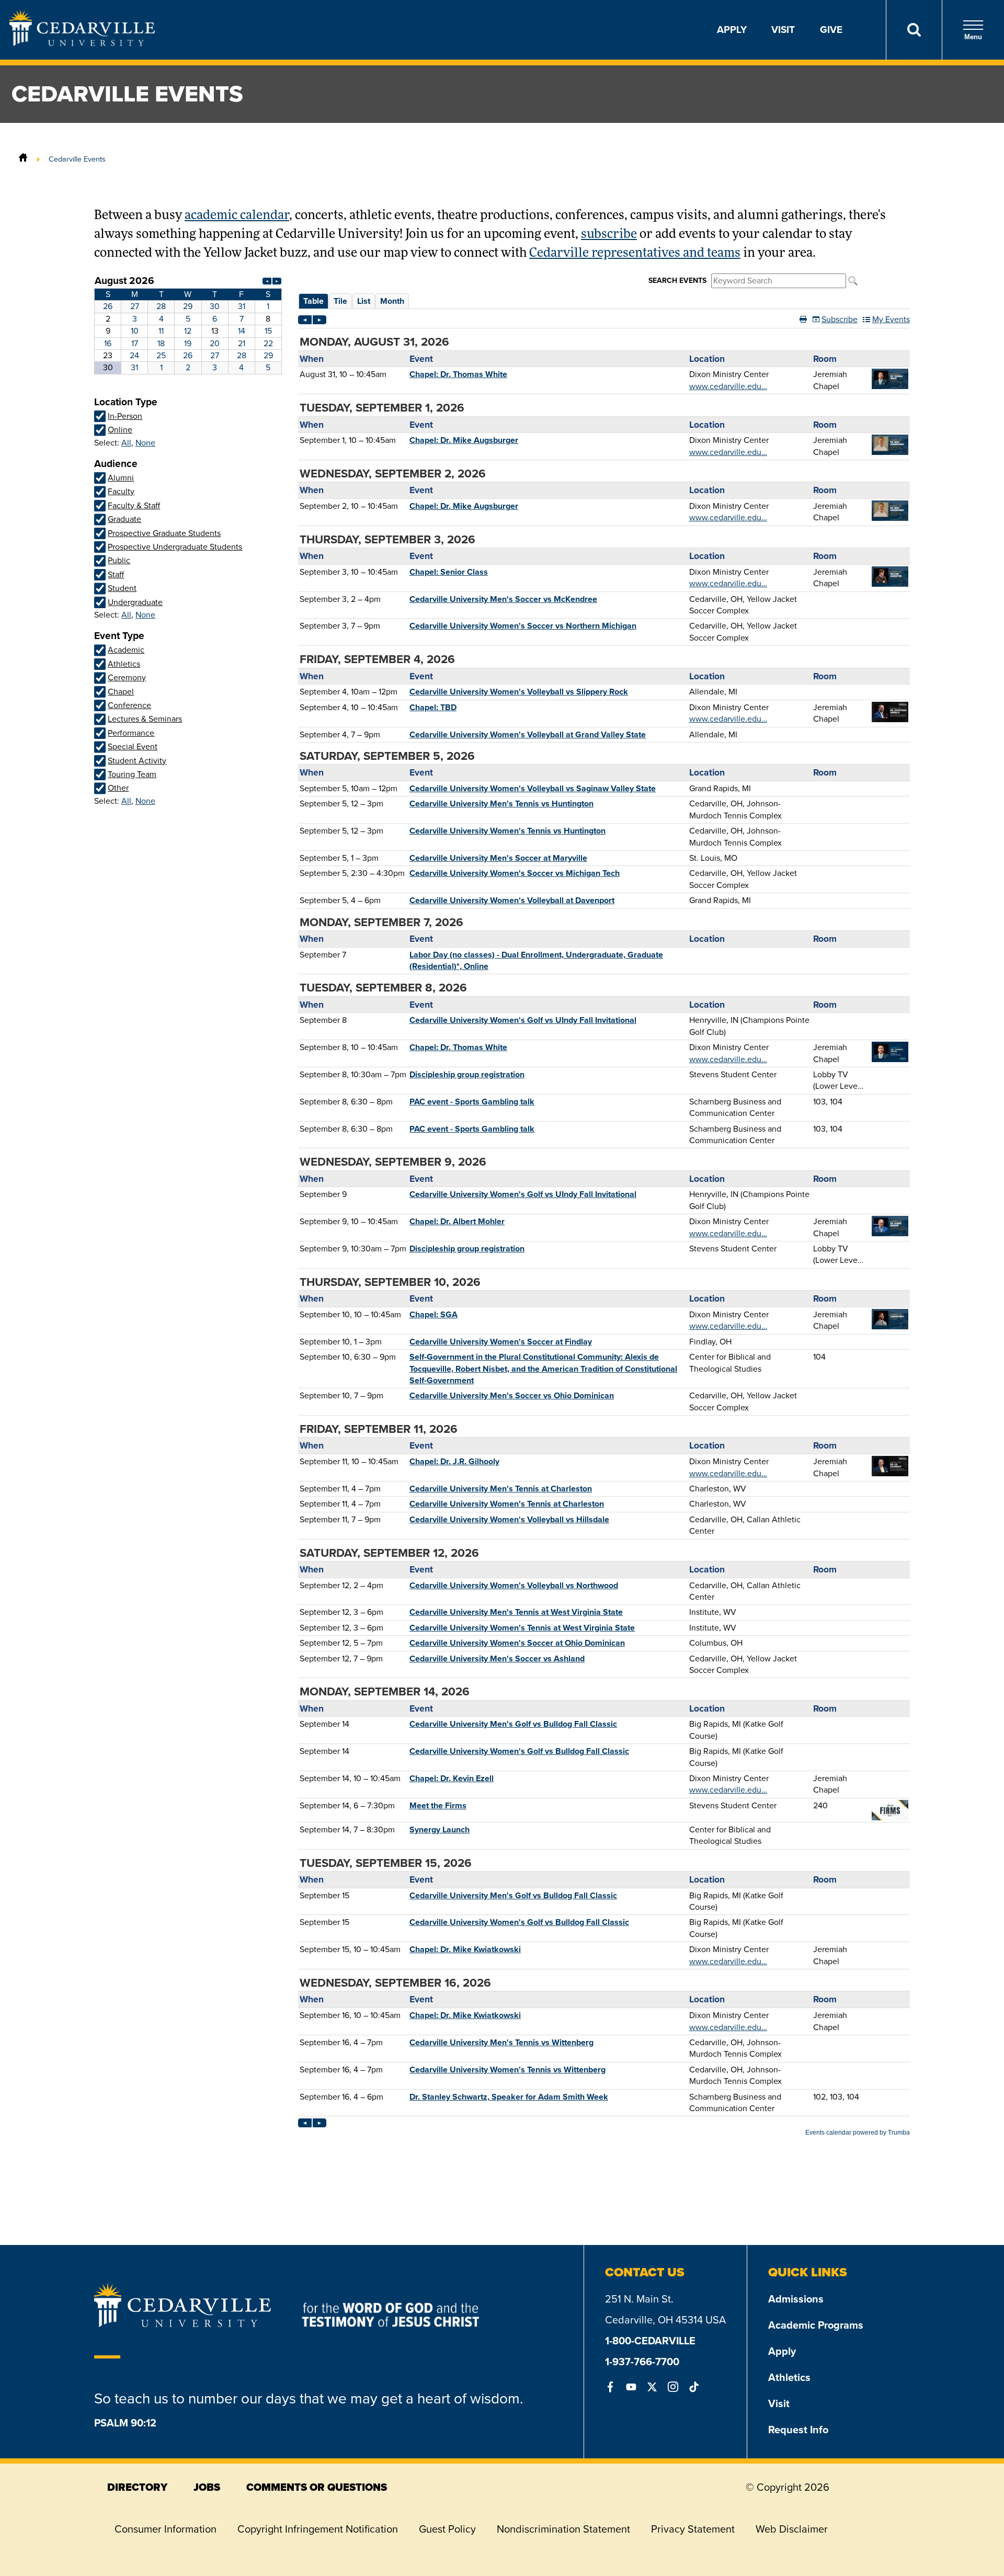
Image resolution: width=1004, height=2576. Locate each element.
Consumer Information (166, 2529)
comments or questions (317, 2487)
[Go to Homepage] (82, 43)
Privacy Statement (693, 2529)
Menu (973, 37)
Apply (732, 30)
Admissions (796, 2299)
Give (831, 30)
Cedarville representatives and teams (635, 254)
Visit (783, 30)
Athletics (789, 2377)
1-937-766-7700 (642, 2362)
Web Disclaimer (792, 2529)
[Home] (23, 159)
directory (137, 2487)
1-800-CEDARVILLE (650, 2341)
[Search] (914, 30)
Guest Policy (447, 2529)
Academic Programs (816, 2325)
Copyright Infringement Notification (318, 2529)
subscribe (609, 235)
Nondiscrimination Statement (563, 2529)
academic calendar (237, 216)
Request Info (798, 2430)
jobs (207, 2487)
